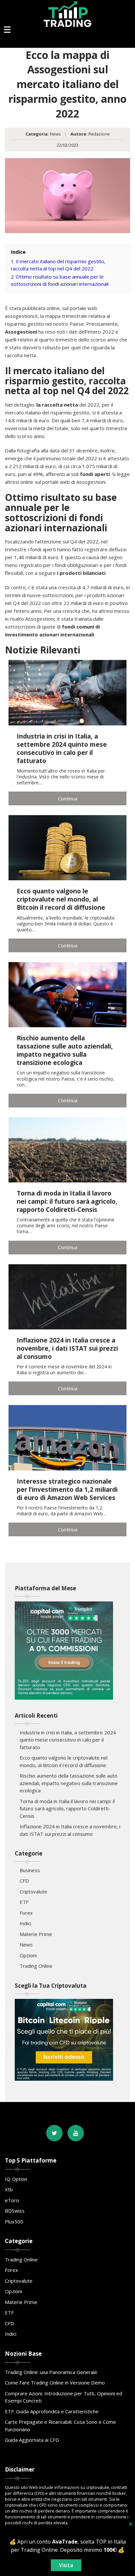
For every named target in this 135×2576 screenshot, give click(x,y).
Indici (25, 1923)
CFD (24, 1881)
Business (30, 1870)
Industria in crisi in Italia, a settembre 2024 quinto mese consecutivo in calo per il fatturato (68, 1740)
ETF (24, 1902)
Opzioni (28, 1955)
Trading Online (36, 1966)
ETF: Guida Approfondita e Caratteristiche (52, 2411)
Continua (68, 798)
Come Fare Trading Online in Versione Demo (55, 2383)
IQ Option (16, 2179)
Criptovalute (33, 1891)
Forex (26, 1913)
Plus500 (14, 2221)
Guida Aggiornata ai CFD (32, 2440)
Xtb (9, 2189)
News (55, 134)
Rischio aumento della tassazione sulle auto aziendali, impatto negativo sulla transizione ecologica (69, 1783)
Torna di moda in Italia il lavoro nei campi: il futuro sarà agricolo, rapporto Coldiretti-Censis (67, 1809)
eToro (12, 2200)
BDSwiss (15, 2211)
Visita (66, 2565)
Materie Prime (36, 1934)
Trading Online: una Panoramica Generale (51, 2372)
